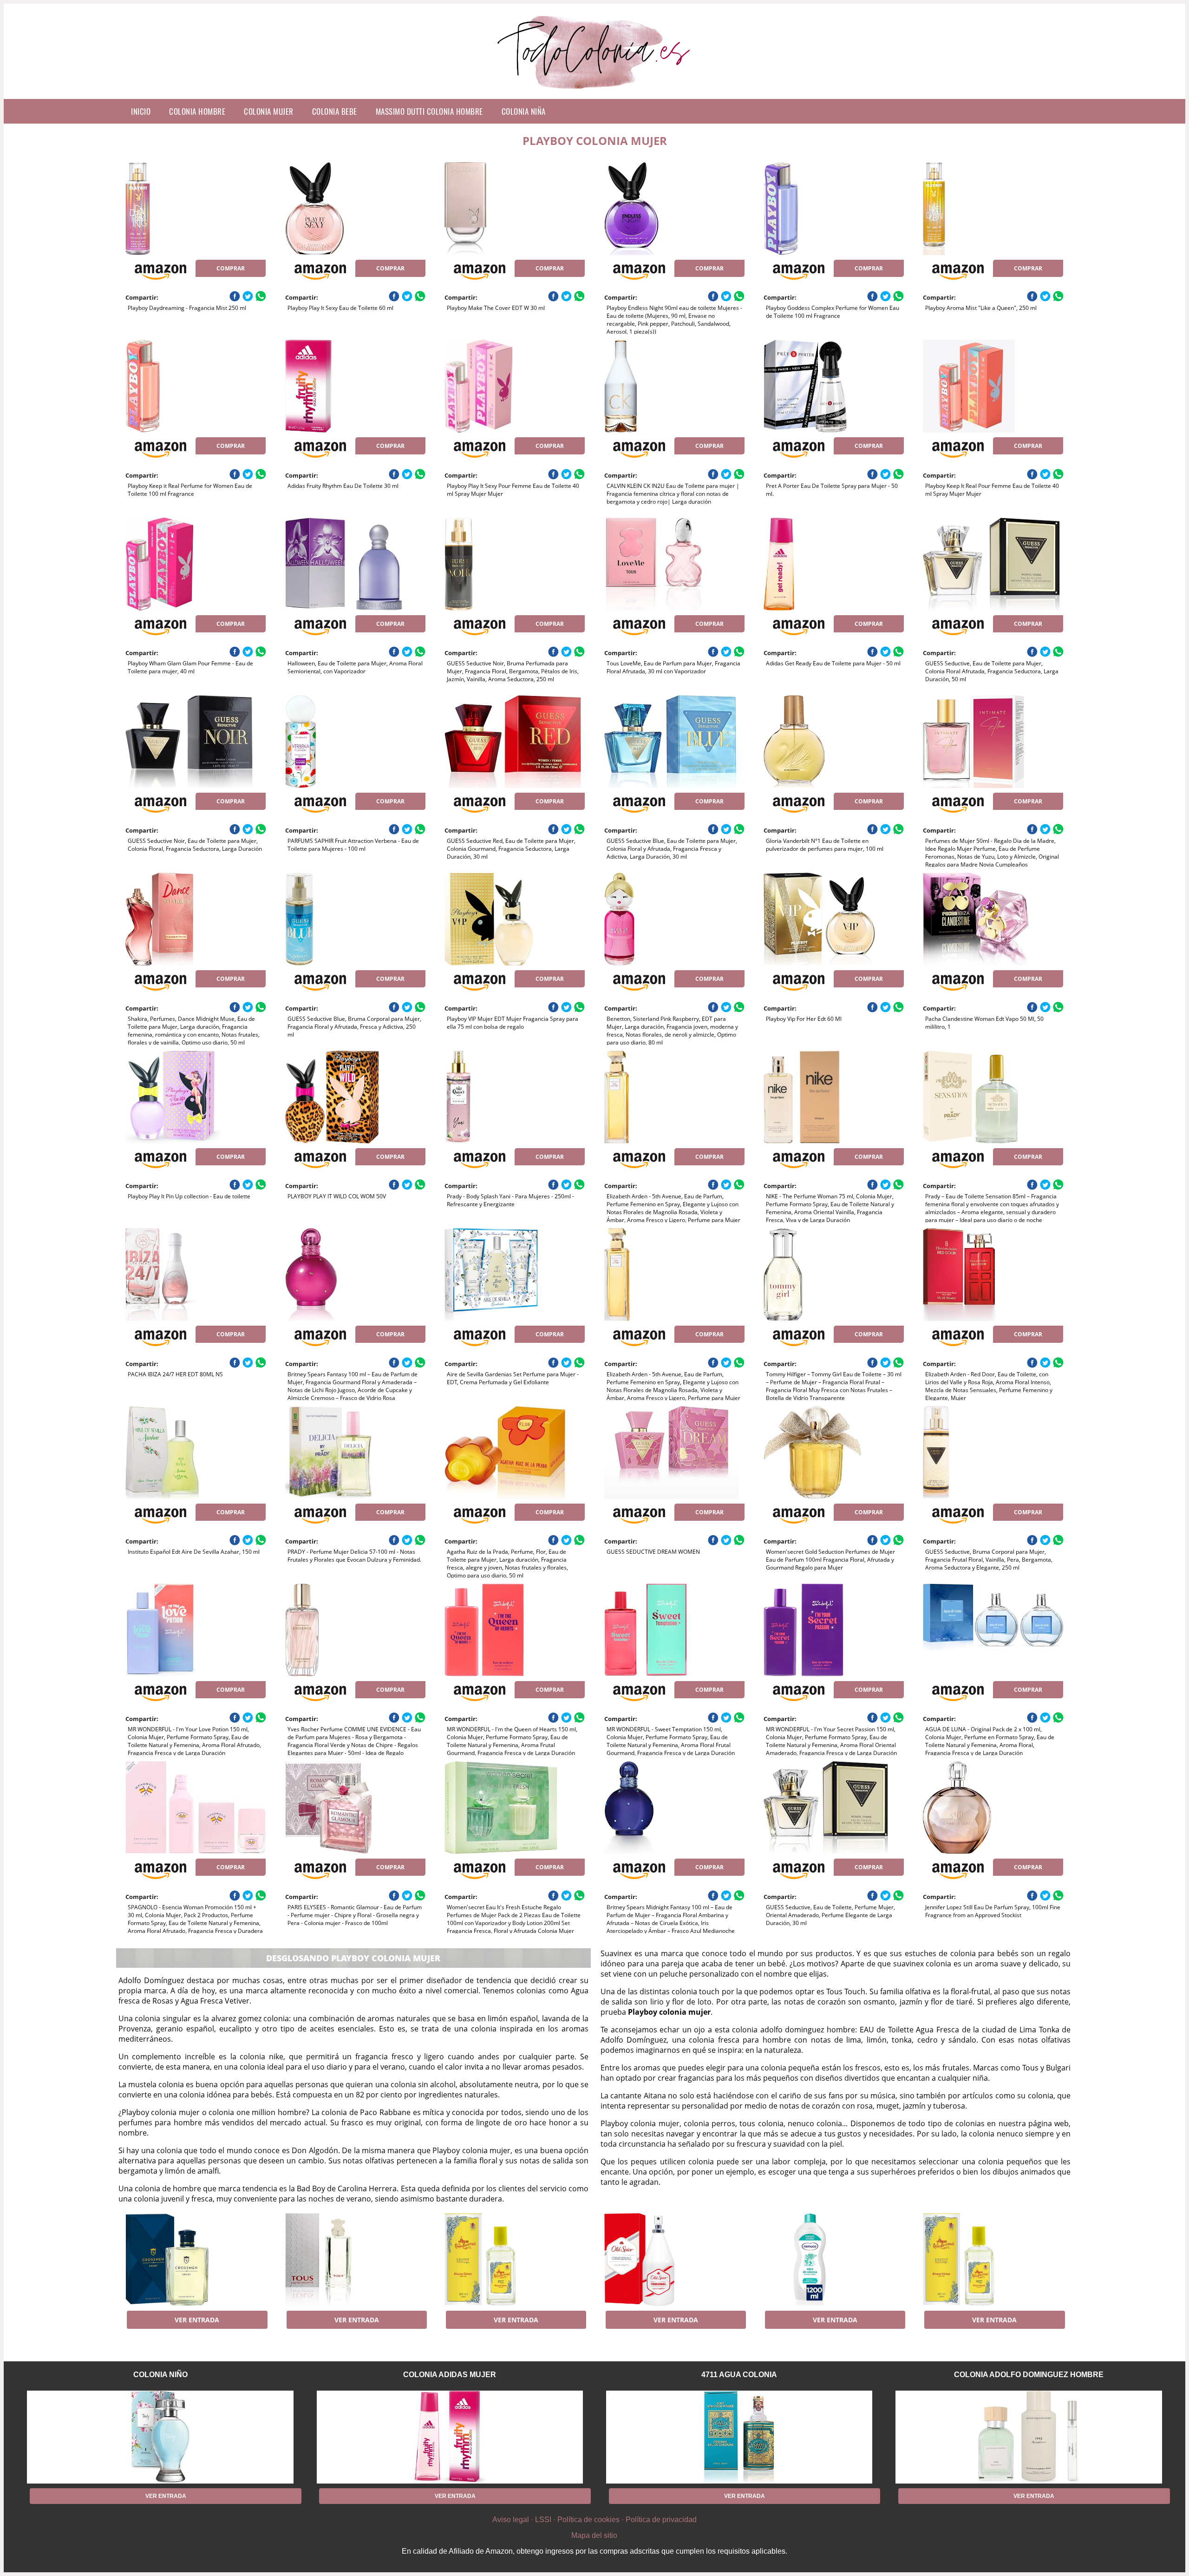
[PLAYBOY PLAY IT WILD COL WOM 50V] (355, 1097)
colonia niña (524, 111)
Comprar (231, 268)
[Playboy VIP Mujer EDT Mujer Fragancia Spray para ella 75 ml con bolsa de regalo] (515, 919)
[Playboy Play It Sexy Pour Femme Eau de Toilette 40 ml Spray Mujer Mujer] (515, 386)
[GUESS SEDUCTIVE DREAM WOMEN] (674, 1452)
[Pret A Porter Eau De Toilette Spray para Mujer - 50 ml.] (834, 386)
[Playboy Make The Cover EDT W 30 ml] (515, 209)
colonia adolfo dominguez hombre (1029, 2375)
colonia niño (160, 2375)
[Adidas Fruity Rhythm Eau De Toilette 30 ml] (355, 386)
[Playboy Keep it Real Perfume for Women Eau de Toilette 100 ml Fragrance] (196, 386)
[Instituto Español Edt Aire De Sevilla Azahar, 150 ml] (196, 1452)
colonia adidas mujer (450, 2375)
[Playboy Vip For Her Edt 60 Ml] (834, 919)
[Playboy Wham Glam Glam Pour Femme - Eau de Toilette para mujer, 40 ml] (196, 564)
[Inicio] (595, 92)
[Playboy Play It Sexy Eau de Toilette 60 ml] (355, 209)
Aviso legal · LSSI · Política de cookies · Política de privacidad (594, 2520)
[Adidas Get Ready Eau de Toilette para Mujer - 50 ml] (834, 564)
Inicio (141, 111)
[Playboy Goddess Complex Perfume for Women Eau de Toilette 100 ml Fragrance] (834, 209)
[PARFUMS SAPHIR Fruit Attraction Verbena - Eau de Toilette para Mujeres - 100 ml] (355, 742)
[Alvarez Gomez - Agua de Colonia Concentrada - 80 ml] (515, 2260)
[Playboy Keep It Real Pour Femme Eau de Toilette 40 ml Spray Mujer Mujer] (993, 386)
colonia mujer (269, 111)
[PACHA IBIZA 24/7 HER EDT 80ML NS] (196, 1275)
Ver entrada (197, 2320)
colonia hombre (197, 111)
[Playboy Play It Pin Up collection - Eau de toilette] (196, 1097)
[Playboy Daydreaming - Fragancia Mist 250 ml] (196, 209)
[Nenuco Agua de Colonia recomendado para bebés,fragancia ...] (834, 2260)
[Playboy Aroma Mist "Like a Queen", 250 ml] (993, 209)
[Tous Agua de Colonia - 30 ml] (355, 2260)
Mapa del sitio (594, 2535)
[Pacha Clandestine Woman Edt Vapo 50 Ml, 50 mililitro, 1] (993, 919)
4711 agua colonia (739, 2375)
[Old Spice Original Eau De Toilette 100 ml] (674, 2260)
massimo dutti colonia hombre (429, 111)
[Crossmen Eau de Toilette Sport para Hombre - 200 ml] (196, 2260)
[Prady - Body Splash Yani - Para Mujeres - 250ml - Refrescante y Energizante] (515, 1097)
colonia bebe (335, 111)
